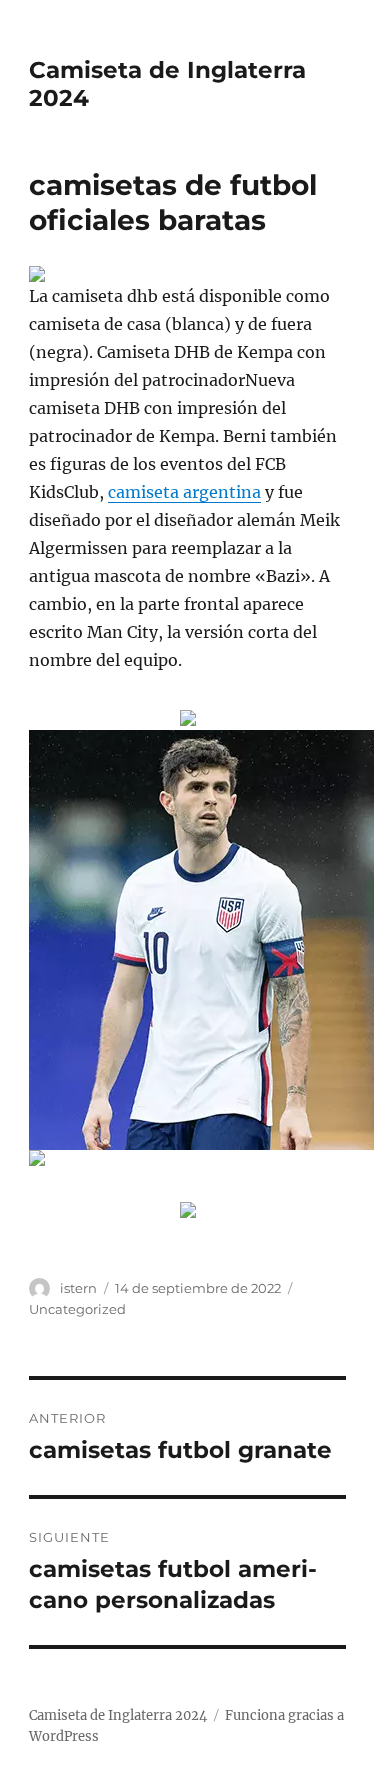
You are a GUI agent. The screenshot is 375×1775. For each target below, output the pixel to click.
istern (78, 1288)
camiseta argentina (184, 492)
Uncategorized (77, 1309)
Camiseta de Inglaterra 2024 (118, 1715)
